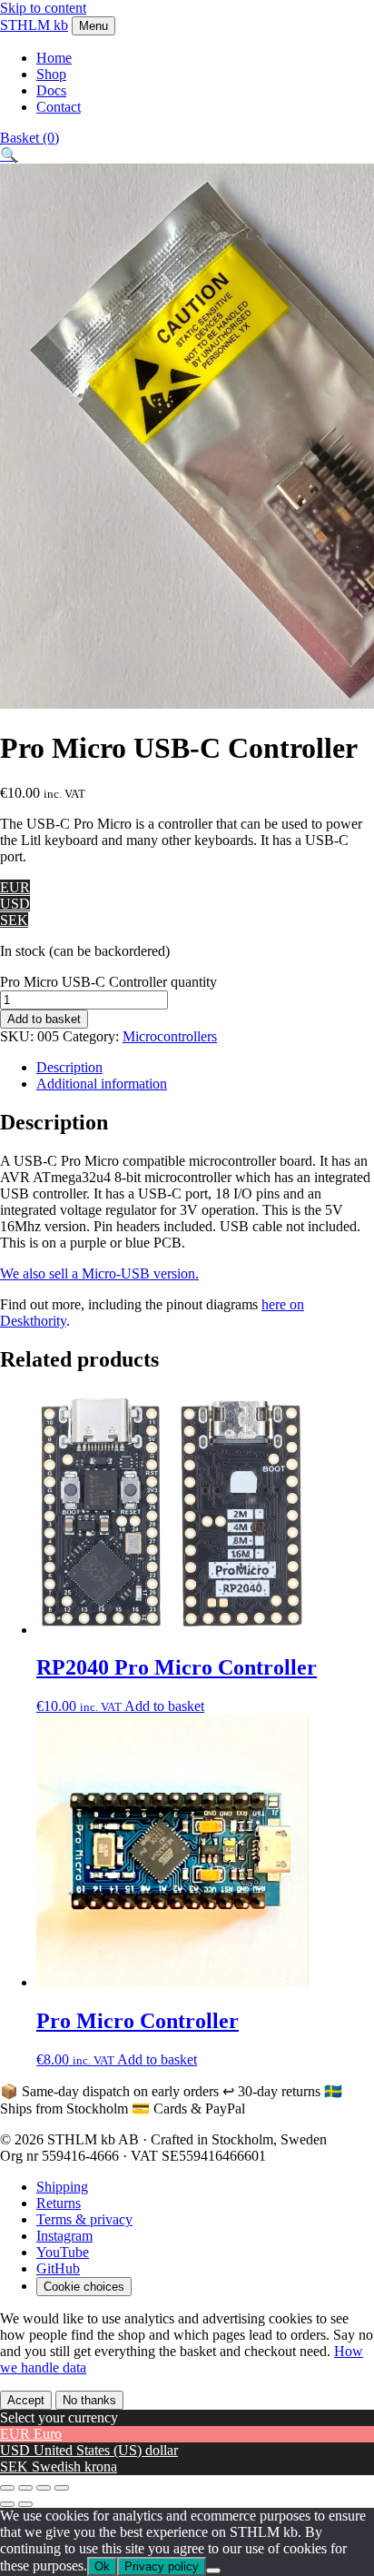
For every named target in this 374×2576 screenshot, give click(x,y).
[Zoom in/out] (7, 2488)
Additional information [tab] (102, 1084)
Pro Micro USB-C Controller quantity (108, 982)
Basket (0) (30, 138)
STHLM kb (34, 25)
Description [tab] (69, 1067)
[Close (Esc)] (62, 2488)
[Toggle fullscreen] (25, 2488)
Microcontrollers (170, 1036)
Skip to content (43, 8)
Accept (26, 2400)
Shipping (62, 2187)
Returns (59, 2203)
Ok (102, 2566)
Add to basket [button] (164, 1706)
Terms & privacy (84, 2219)
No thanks (89, 2400)
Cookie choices (84, 2287)
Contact (59, 107)
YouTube (63, 2252)
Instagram (64, 2236)
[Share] (44, 2488)
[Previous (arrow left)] (7, 2504)
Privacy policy (162, 2566)
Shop (51, 74)
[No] (213, 2571)
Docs (51, 90)
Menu (93, 26)
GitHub (58, 2268)
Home (54, 58)
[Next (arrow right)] (25, 2504)
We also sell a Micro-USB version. (99, 1273)
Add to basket (44, 1019)
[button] (9, 155)
